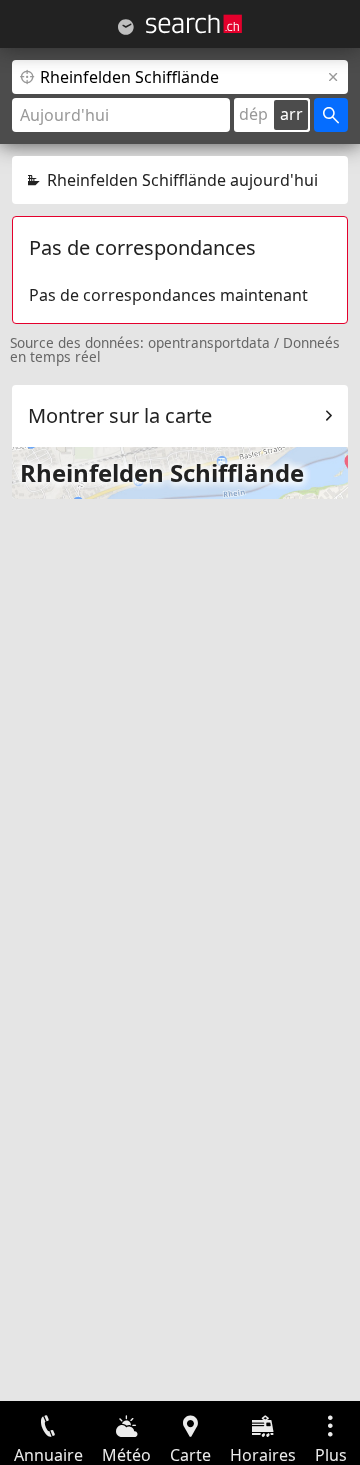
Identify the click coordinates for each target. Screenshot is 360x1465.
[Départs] (126, 27)
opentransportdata (209, 342)
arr (291, 114)
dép (253, 114)
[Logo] (194, 24)
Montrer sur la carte (120, 415)
